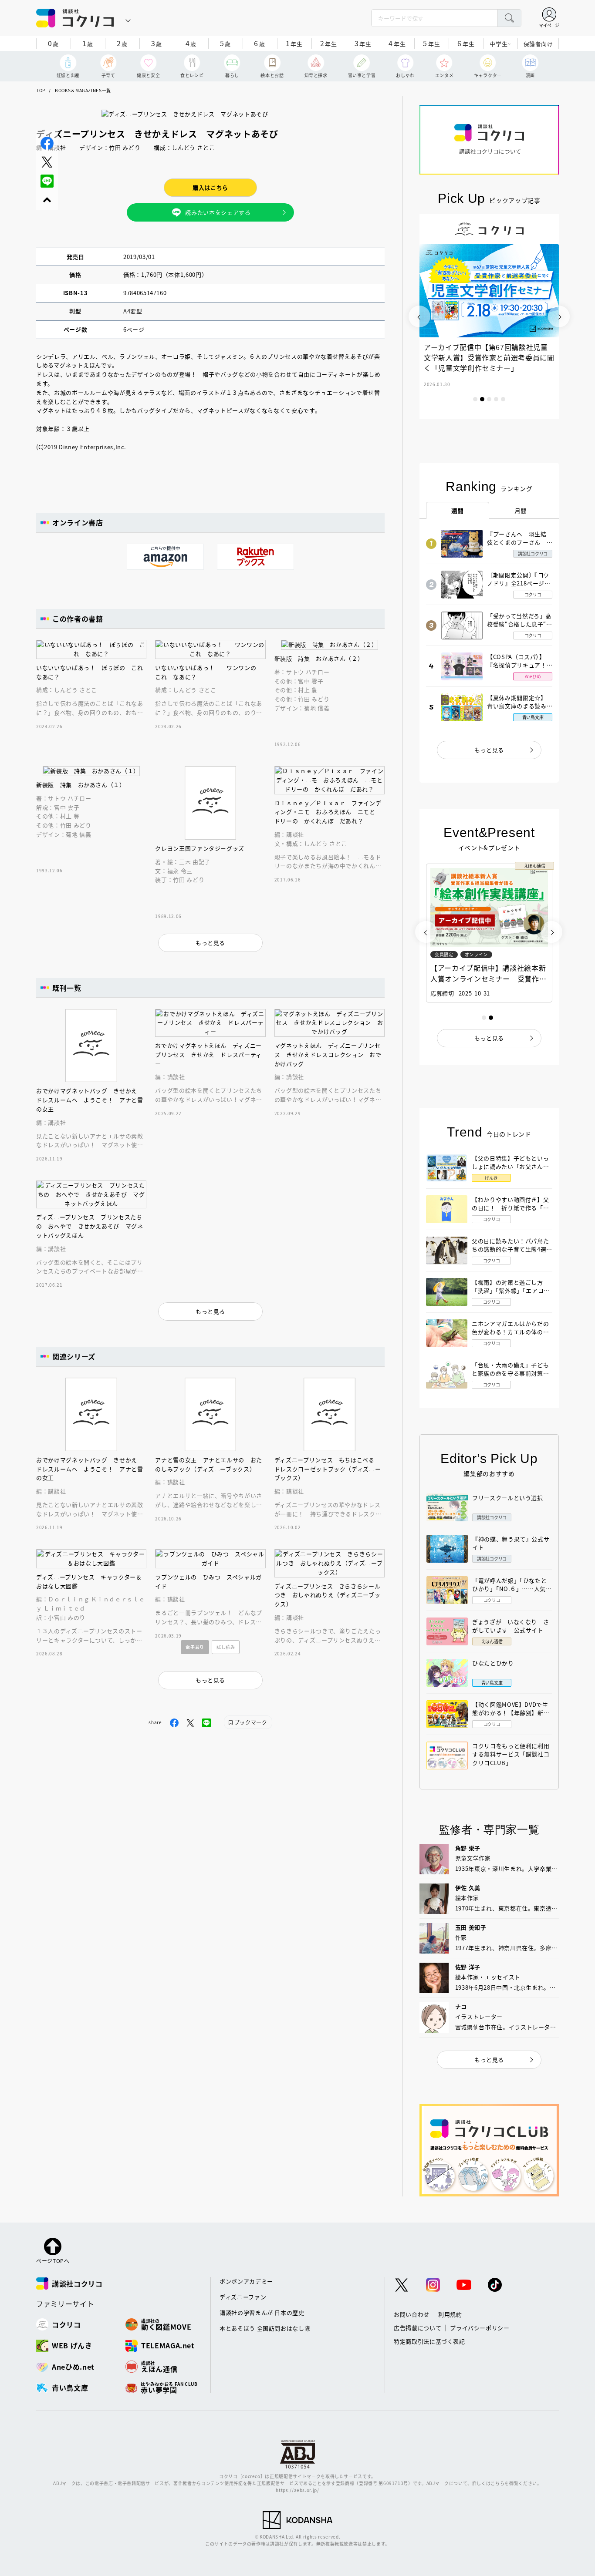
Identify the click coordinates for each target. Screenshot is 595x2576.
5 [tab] (503, 399)
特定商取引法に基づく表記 (429, 2341)
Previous (419, 316)
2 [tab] (482, 399)
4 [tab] (496, 399)
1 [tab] (475, 399)
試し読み (226, 1647)
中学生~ (500, 44)
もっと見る (489, 750)
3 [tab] (489, 399)
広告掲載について (418, 2328)
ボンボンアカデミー (246, 2281)
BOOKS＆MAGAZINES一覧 (83, 90)
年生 (294, 43)
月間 (521, 511)
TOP (41, 90)
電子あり (195, 1647)
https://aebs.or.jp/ (297, 2490)
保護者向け (538, 44)
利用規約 (450, 2314)
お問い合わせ (412, 2314)
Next (559, 316)
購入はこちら (210, 187)
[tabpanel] (489, 316)
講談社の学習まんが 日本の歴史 (262, 2312)
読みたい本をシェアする (218, 212)
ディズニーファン (243, 2297)
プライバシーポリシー (480, 2328)
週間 (458, 511)
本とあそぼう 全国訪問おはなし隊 (265, 2328)
